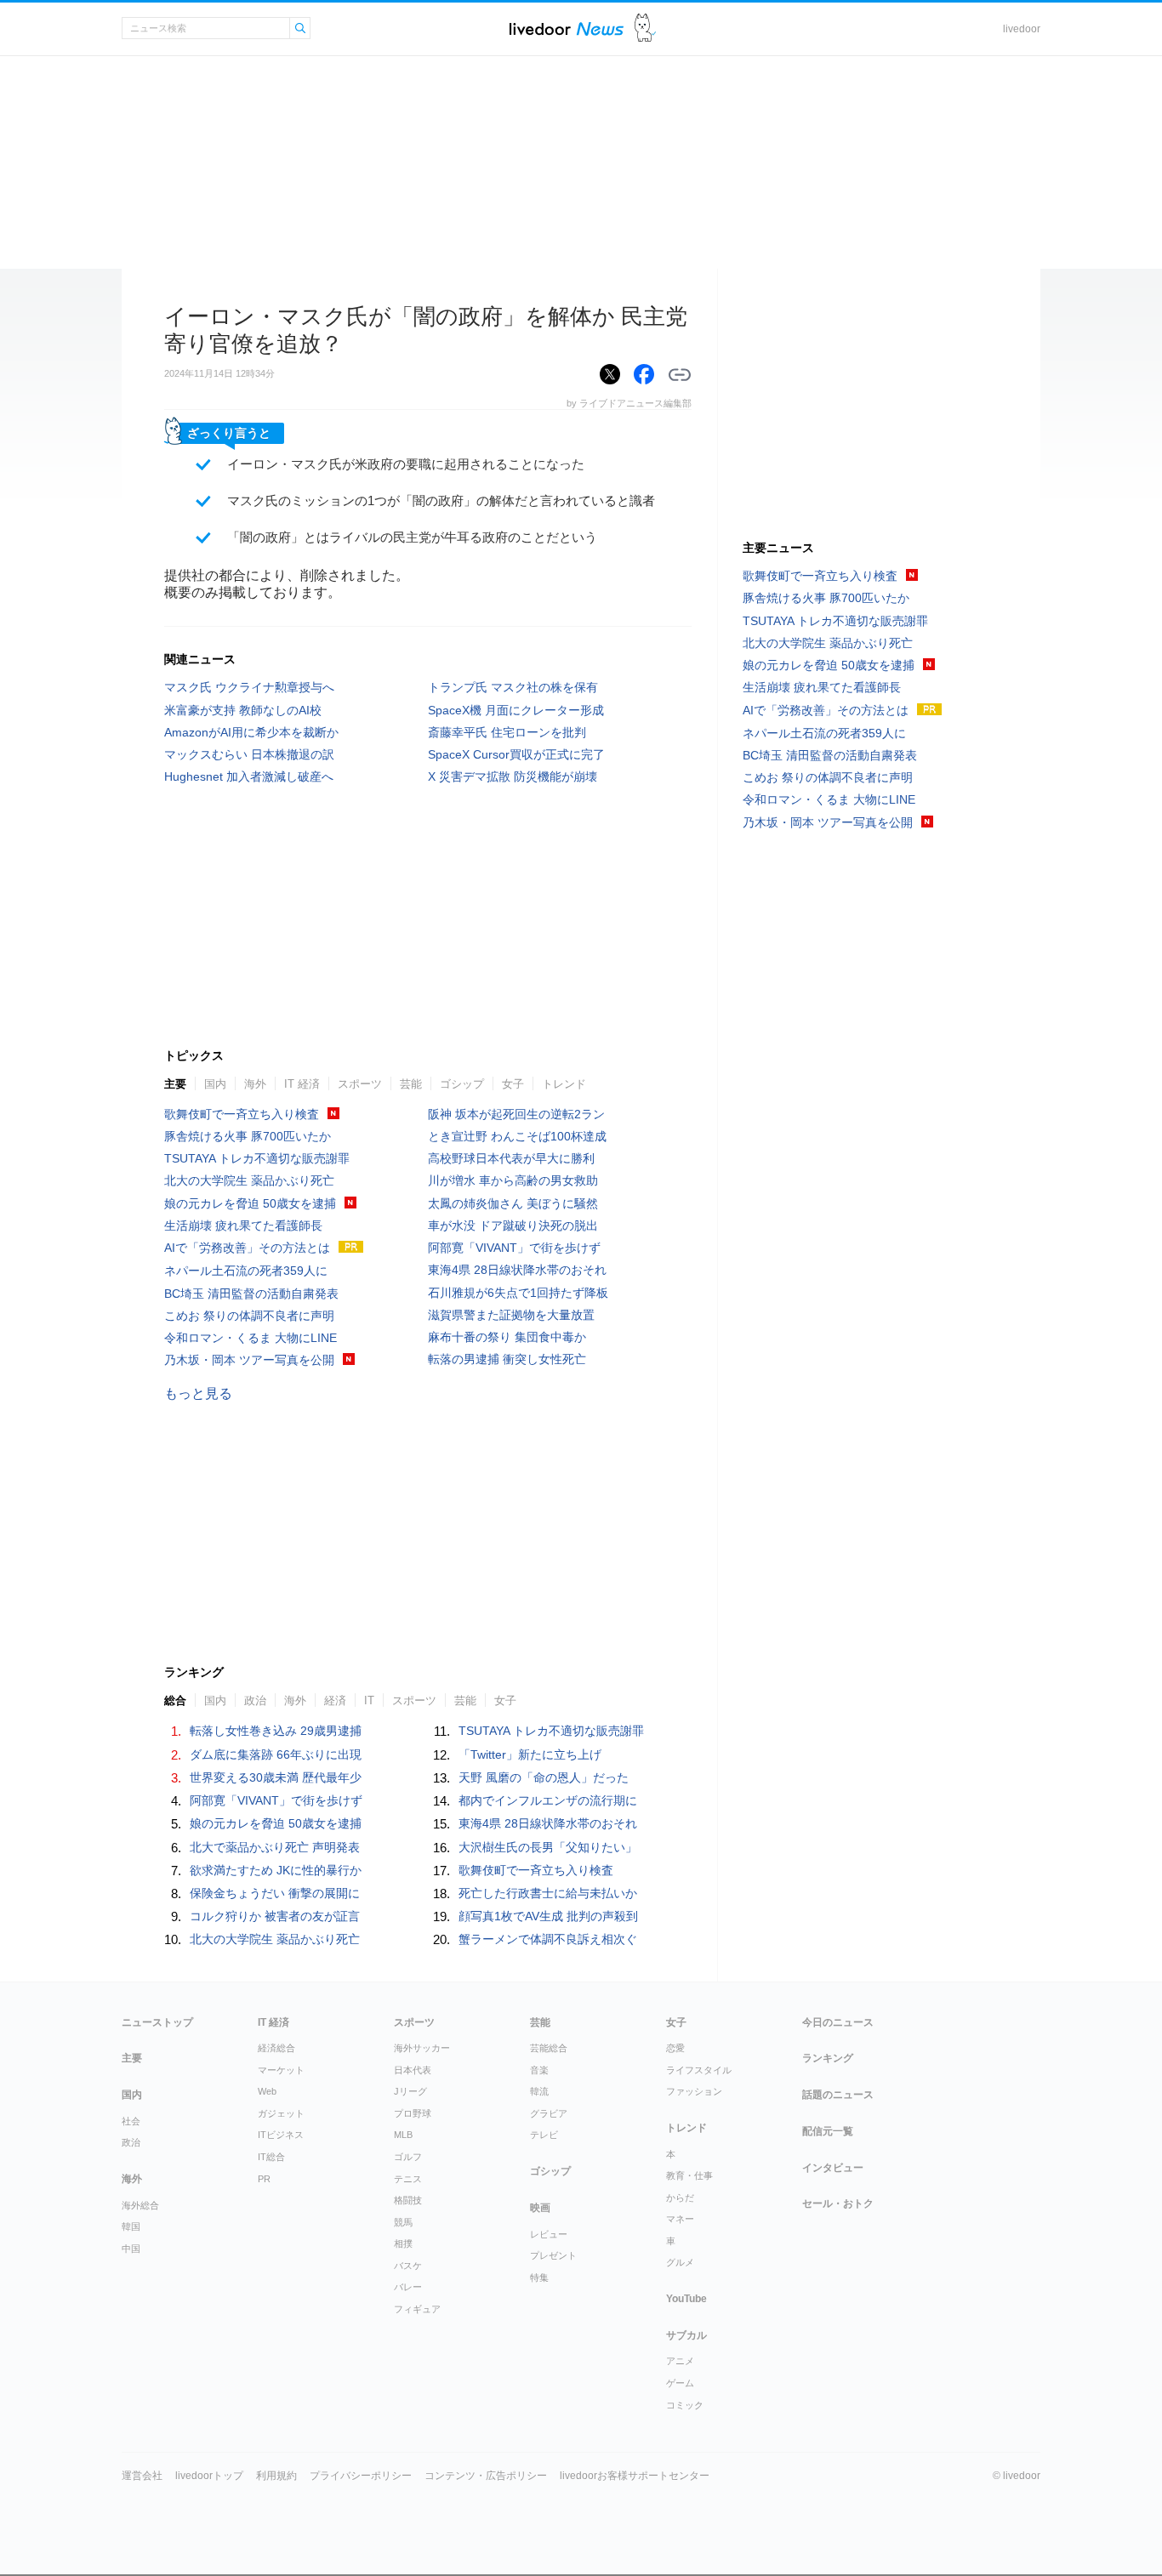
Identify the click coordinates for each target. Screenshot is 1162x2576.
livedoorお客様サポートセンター (635, 2476)
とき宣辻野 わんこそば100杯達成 (517, 1136)
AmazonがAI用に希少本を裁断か (251, 732)
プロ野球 (413, 2113)
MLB (403, 2135)
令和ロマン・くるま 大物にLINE (251, 1338)
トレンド (564, 1084)
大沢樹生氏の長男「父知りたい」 (548, 1847)
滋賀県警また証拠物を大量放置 (511, 1315)
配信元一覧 (828, 2131)
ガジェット (281, 2113)
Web (267, 2091)
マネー (680, 2219)
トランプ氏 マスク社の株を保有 (513, 687)
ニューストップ (157, 2022)
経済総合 (276, 2048)
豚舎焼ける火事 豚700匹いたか (248, 1136)
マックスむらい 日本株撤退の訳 (249, 754)
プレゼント (553, 2255)
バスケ (408, 2266)
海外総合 (140, 2205)
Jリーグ (410, 2091)
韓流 (539, 2091)
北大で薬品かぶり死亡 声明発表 (275, 1847)
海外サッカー (422, 2048)
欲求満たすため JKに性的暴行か (276, 1870)
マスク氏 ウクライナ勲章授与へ (249, 687)
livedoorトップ (209, 2476)
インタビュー (833, 2168)
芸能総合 (549, 2048)
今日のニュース (838, 2022)
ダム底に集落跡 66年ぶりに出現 (276, 1754)
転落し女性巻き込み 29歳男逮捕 (276, 1731)
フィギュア (417, 2309)
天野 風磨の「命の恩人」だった (544, 1777)
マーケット (281, 2070)
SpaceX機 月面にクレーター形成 (516, 710)
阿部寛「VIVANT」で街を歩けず (514, 1248)
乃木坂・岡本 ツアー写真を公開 (249, 1360)
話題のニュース (838, 2095)
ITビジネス (281, 2135)
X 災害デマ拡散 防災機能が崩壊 (513, 776)
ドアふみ (645, 28)
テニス (408, 2179)
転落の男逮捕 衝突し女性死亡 (507, 1359)
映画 (540, 2208)
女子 (513, 1084)
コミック (685, 2405)
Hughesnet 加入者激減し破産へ (249, 776)
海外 (255, 1084)
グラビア (549, 2113)
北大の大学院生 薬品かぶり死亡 (249, 1180)
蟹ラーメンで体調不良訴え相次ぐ (548, 1939)
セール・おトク (838, 2204)
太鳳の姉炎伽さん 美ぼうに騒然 (513, 1203)
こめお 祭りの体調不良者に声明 (249, 1316)
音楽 (539, 2070)
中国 (131, 2249)
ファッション (694, 2091)
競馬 (403, 2222)
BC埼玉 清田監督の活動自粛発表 (251, 1294)
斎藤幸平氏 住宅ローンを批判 (507, 732)
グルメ (680, 2262)
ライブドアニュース (567, 28)
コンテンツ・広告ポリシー (486, 2476)
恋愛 (675, 2048)
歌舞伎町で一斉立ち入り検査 (242, 1114)
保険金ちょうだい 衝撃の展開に (275, 1893)
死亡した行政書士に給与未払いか (548, 1893)
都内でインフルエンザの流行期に (548, 1800)
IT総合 (271, 2157)
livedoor (1022, 29)
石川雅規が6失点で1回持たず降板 (518, 1293)
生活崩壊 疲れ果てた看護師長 (243, 1225)
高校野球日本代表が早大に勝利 (511, 1158)
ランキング (828, 2058)
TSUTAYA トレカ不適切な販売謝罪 (257, 1158)
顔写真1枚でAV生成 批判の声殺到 (548, 1916)
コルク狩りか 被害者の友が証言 (275, 1916)
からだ (680, 2198)
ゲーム (680, 2383)
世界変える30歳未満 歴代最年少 (276, 1777)
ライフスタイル (699, 2070)
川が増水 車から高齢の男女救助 (513, 1180)
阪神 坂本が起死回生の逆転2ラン (516, 1114)
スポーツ (360, 1084)
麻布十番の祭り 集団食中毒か (507, 1337)
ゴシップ (462, 1084)
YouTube (686, 2299)
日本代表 (413, 2070)
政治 (131, 2142)
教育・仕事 (689, 2175)
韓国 (131, 2226)
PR (264, 2179)
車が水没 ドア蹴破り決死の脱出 (513, 1225)
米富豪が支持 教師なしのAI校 (243, 710)
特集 (539, 2277)
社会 (131, 2121)
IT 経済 (302, 1084)
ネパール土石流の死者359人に (246, 1271)
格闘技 (408, 2200)
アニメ (680, 2361)
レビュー (549, 2234)
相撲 (403, 2243)
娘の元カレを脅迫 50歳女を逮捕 (250, 1203)
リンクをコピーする (680, 375)
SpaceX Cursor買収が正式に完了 (516, 754)
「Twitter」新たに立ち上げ (530, 1754)
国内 (215, 1084)
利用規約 (276, 2476)
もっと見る (198, 1393)
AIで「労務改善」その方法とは (247, 1248)
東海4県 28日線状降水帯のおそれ (517, 1270)
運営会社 (142, 2476)
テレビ (544, 2135)
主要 (175, 1084)
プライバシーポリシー (361, 2476)
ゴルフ (408, 2157)
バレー (408, 2287)
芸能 (411, 1084)
